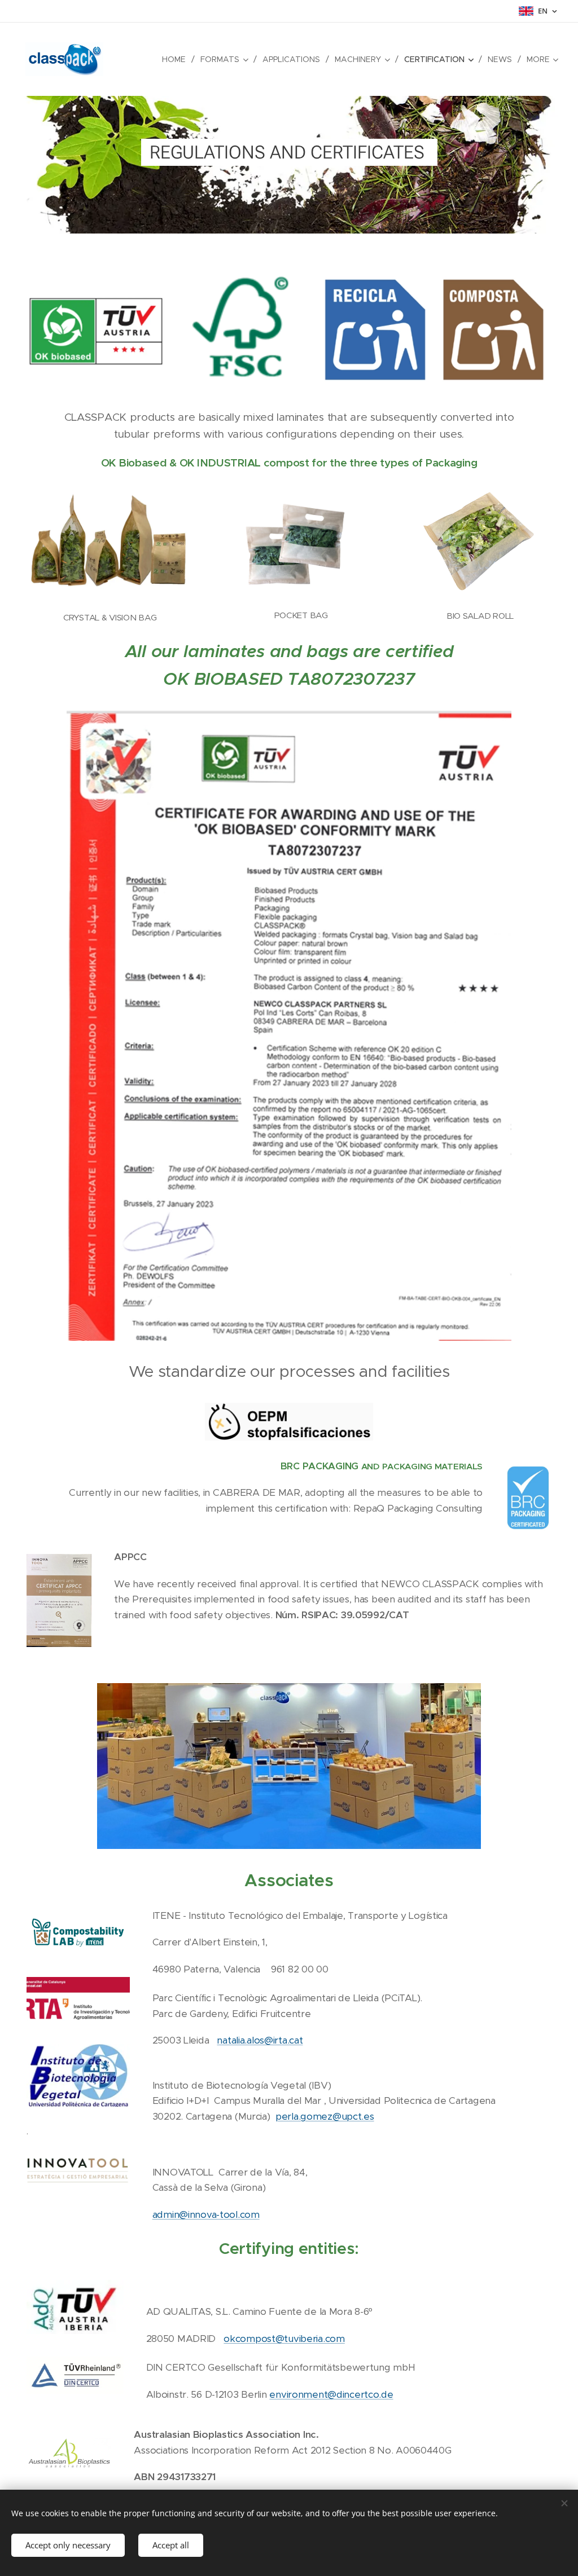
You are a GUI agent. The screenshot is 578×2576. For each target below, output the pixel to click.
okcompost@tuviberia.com (284, 2339)
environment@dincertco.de (331, 2394)
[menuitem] (177, 59)
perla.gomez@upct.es (325, 2116)
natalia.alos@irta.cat (260, 2040)
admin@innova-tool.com (206, 2214)
